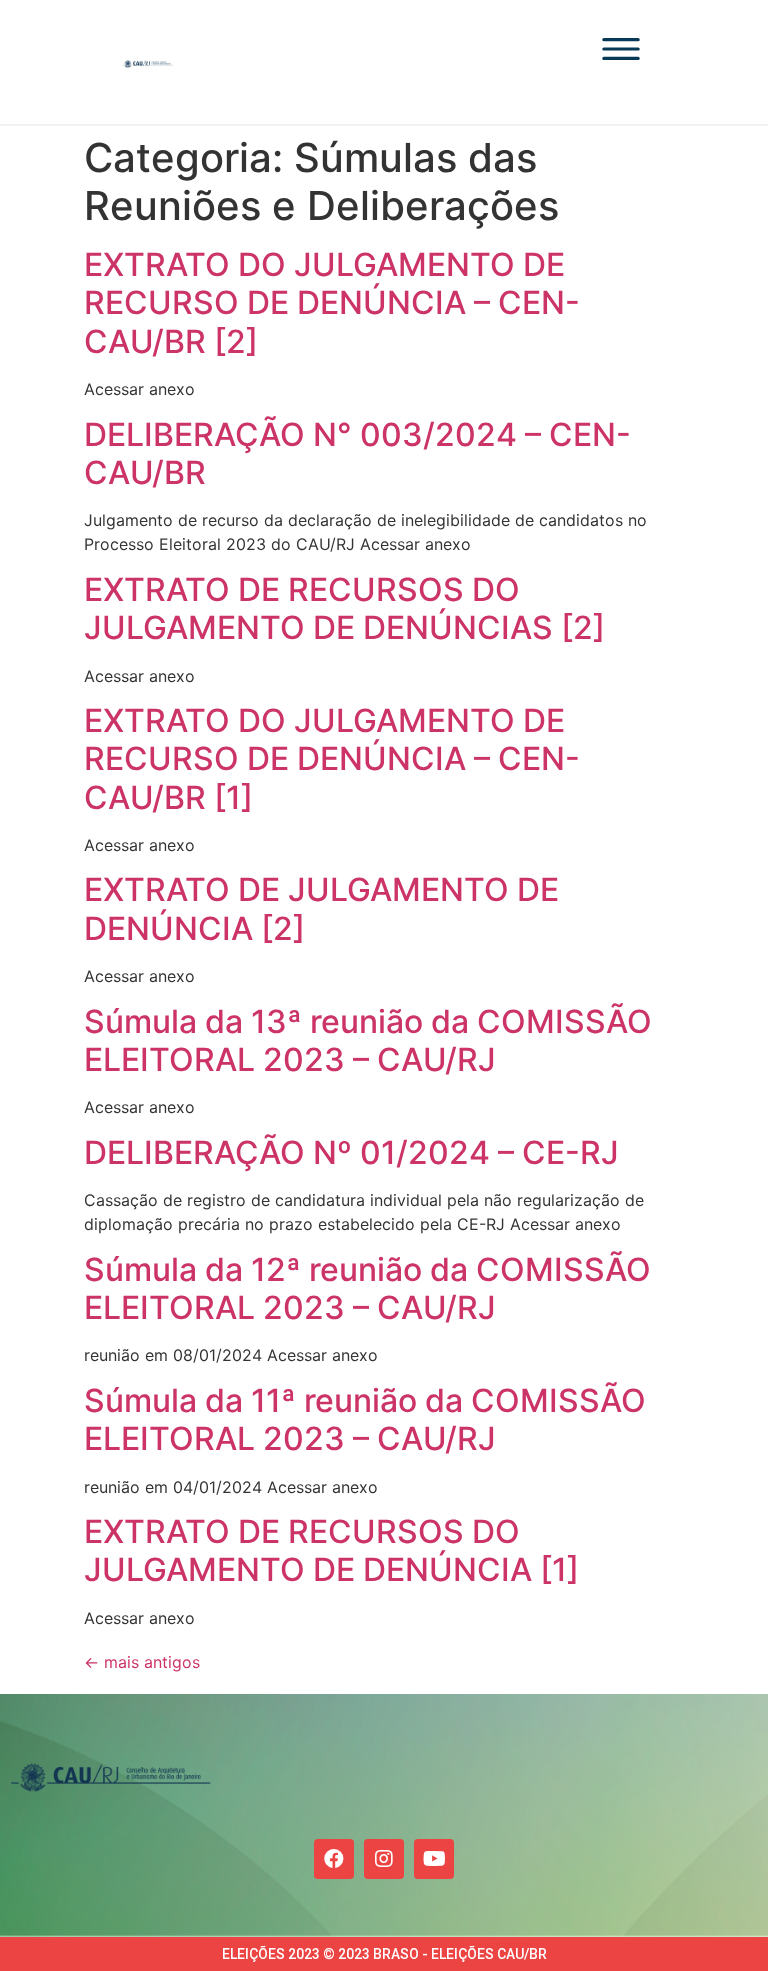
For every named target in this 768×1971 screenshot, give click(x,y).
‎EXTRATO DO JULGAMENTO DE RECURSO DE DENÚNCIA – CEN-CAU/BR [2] (332, 303)
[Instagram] (384, 1859)
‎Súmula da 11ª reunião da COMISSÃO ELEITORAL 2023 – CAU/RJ (365, 1419)
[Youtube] (434, 1859)
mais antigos (142, 1662)
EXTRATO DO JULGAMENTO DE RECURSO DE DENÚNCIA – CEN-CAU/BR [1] (332, 759)
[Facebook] (334, 1859)
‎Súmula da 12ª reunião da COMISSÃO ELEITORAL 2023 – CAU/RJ (367, 1288)
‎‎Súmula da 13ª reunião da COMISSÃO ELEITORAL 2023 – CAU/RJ (368, 1040)
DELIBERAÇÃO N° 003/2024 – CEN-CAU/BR (357, 453)
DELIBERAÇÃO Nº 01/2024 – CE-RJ (351, 1152)
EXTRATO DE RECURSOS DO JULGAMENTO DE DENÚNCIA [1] (331, 1550)
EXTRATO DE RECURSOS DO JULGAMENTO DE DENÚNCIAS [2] (344, 608)
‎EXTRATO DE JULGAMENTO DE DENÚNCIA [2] (321, 908)
